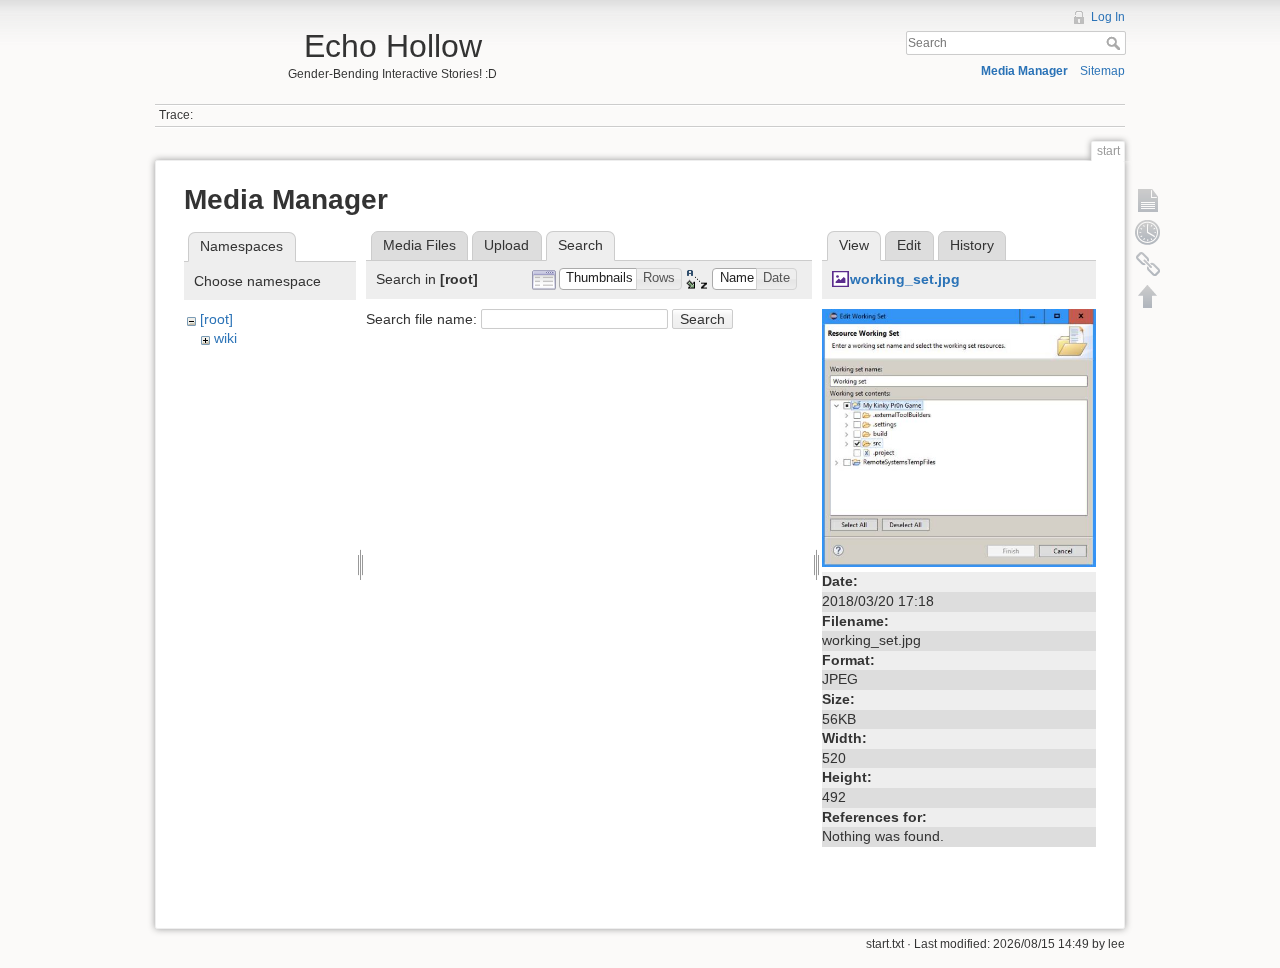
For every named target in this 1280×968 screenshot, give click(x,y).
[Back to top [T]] (1148, 296)
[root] (216, 319)
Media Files (419, 245)
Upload (506, 245)
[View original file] (959, 437)
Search (1115, 43)
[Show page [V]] (1148, 200)
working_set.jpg (905, 279)
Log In (1108, 17)
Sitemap (1102, 71)
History (972, 245)
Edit (909, 245)
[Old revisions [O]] (1148, 232)
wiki (225, 338)
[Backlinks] (1148, 264)
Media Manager (1024, 71)
